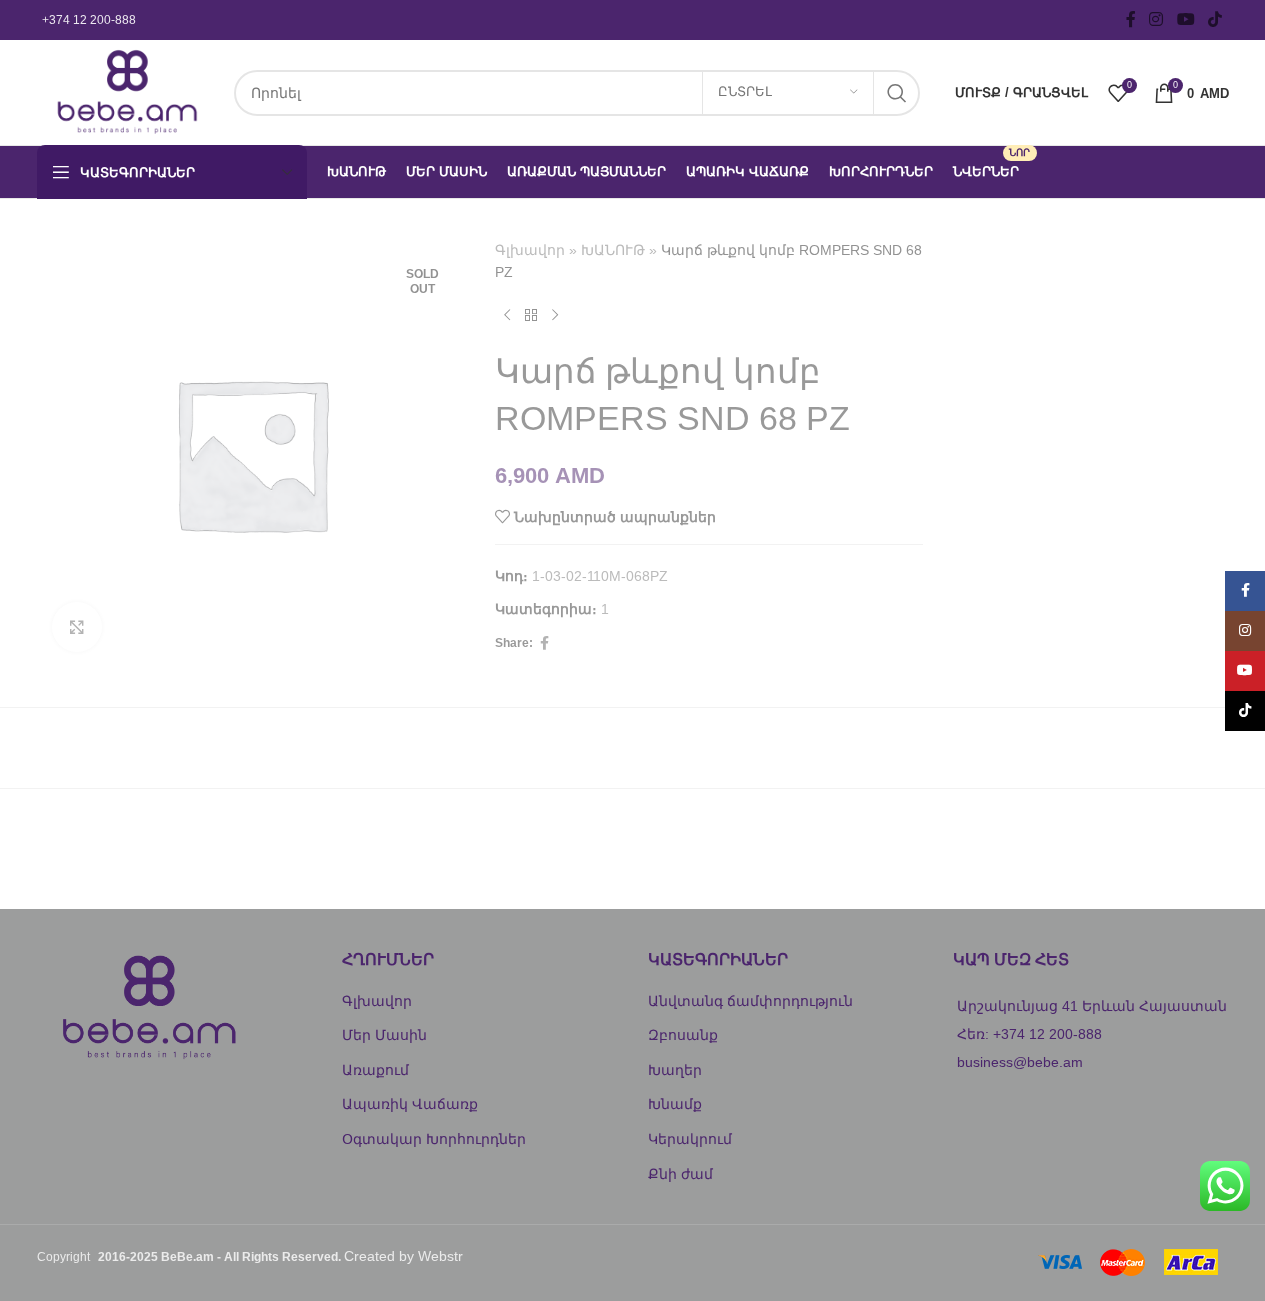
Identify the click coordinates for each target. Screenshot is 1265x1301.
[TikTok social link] (1214, 19)
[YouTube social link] (1185, 19)
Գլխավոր (530, 250)
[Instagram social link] (1156, 19)
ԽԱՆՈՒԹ (613, 250)
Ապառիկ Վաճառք (410, 1104)
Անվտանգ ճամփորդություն (750, 1001)
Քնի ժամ (680, 1174)
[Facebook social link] (1131, 19)
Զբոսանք (683, 1035)
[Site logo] (125, 91)
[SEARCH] (897, 93)
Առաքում (375, 1070)
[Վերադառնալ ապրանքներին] (531, 316)
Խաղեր (675, 1070)
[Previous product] (507, 316)
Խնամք (675, 1104)
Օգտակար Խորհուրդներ (434, 1139)
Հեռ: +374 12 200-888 (1029, 1034)
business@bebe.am (1020, 1062)
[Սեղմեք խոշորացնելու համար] (77, 627)
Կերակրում (690, 1139)
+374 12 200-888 (89, 20)
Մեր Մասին (384, 1035)
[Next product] (555, 316)
